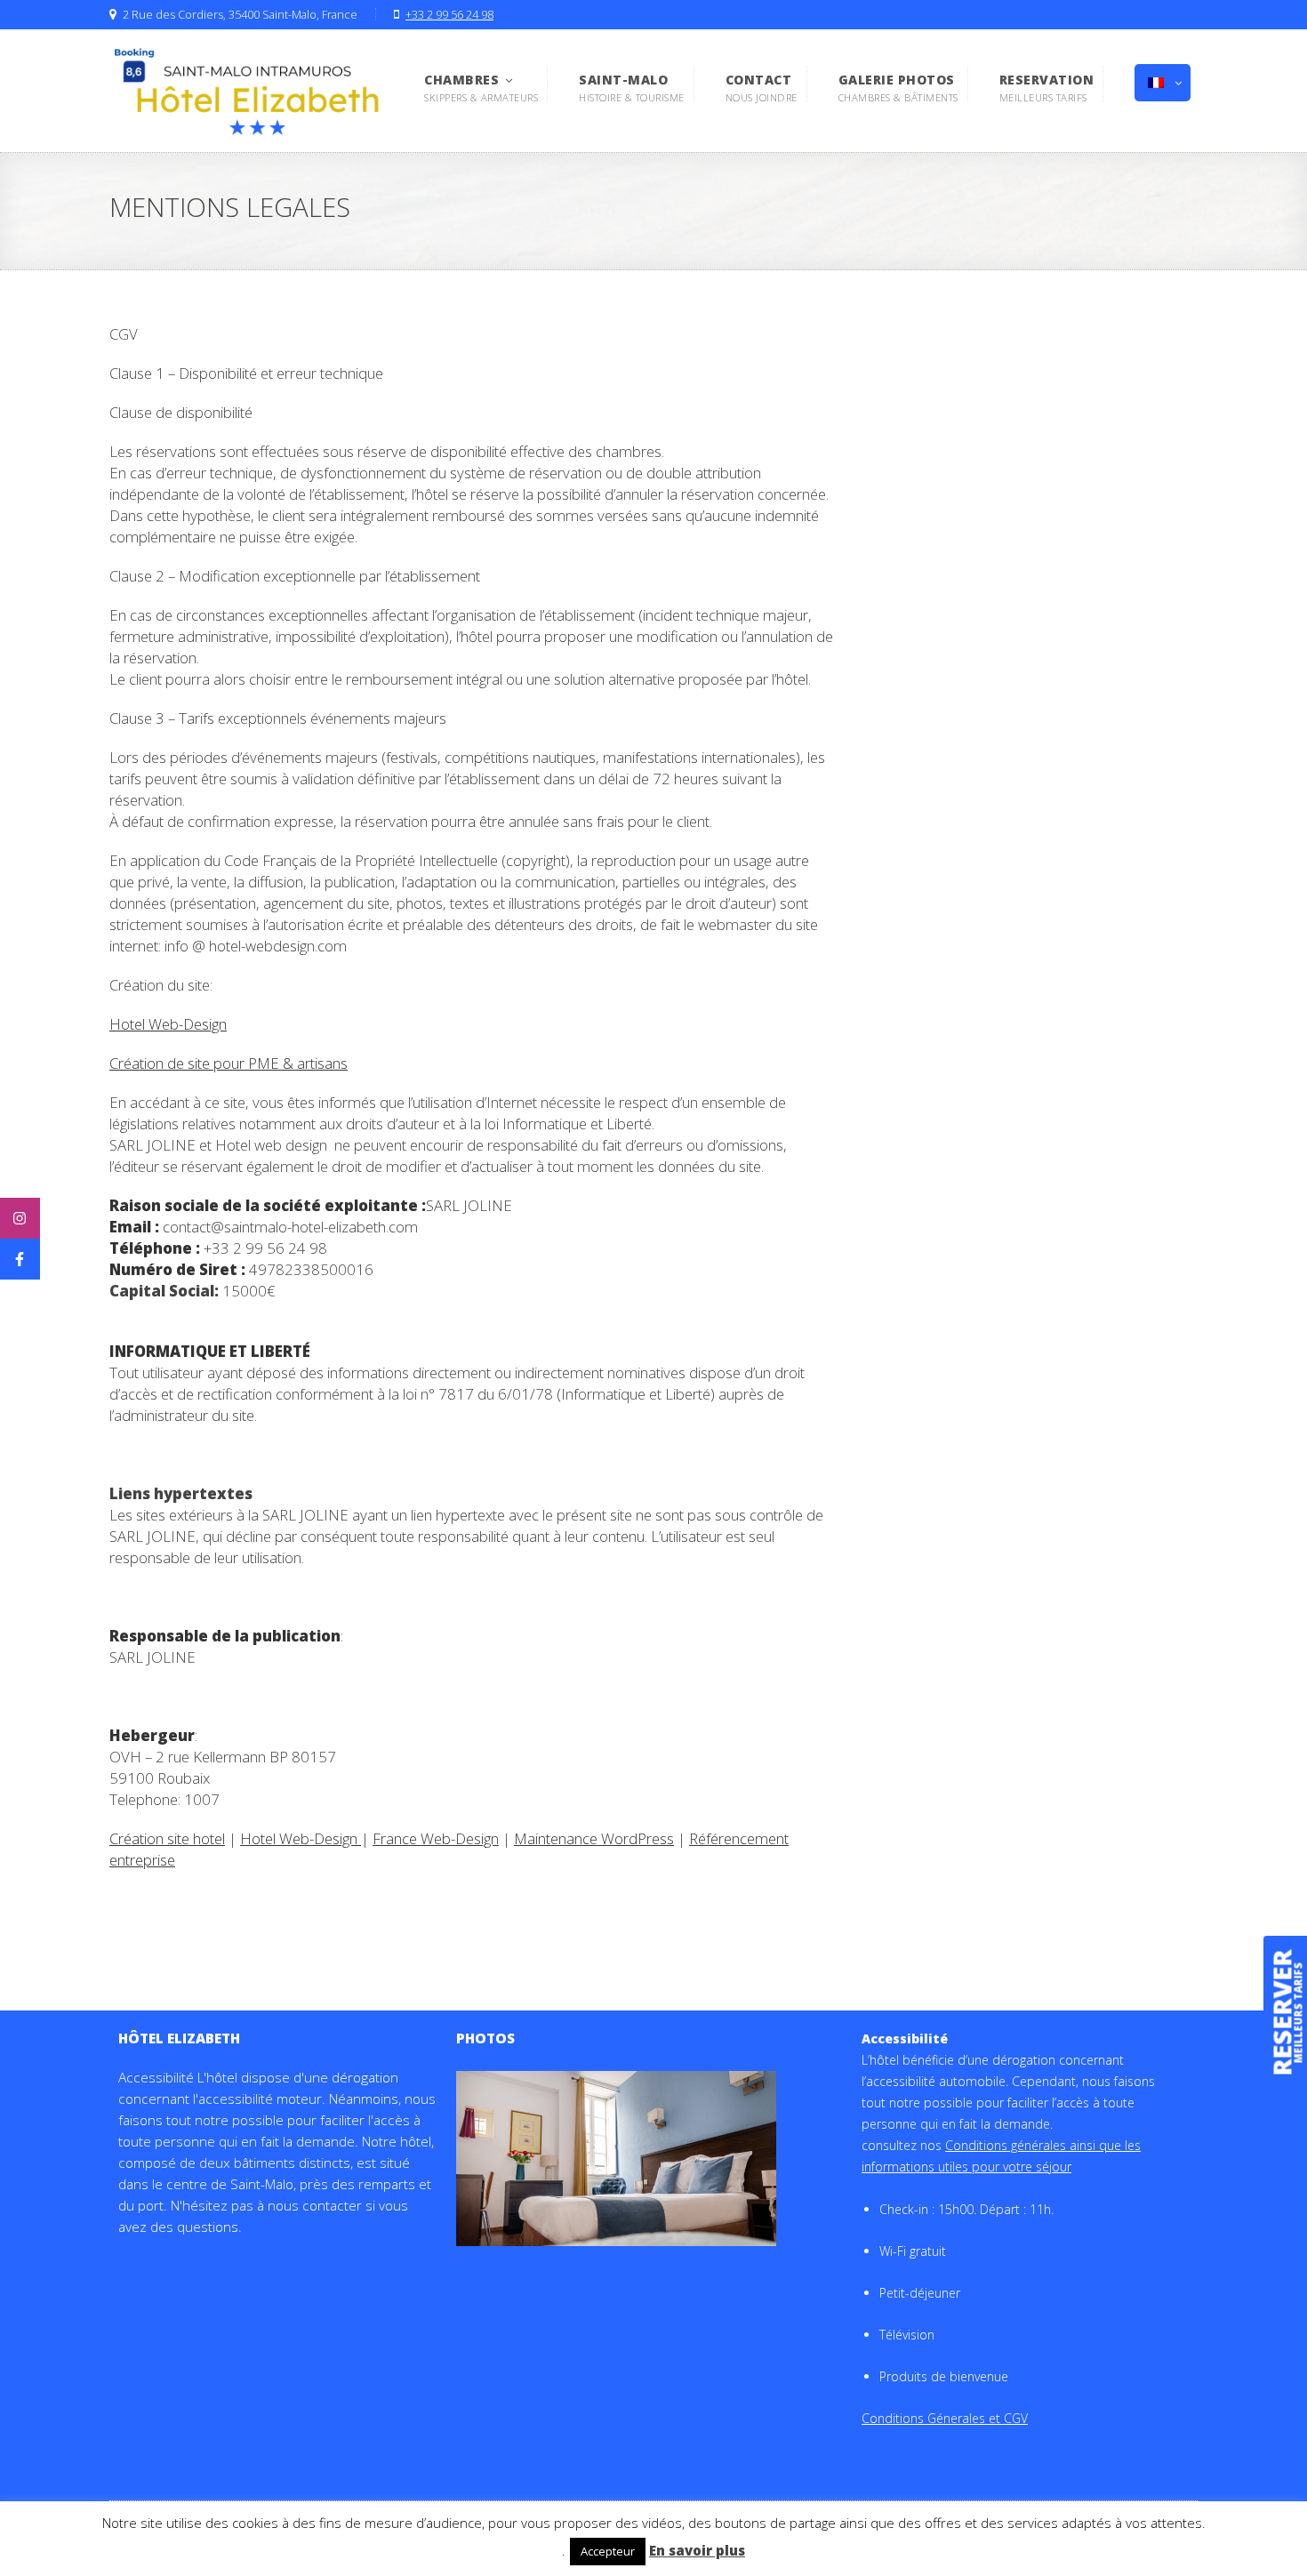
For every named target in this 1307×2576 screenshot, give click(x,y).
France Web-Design (436, 1838)
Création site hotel (167, 1838)
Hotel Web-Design (168, 1024)
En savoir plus (697, 2550)
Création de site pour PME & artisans (229, 1063)
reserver (1283, 2013)
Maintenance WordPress (594, 1838)
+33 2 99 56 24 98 (449, 15)
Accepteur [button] (608, 2551)
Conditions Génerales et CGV (945, 2418)
